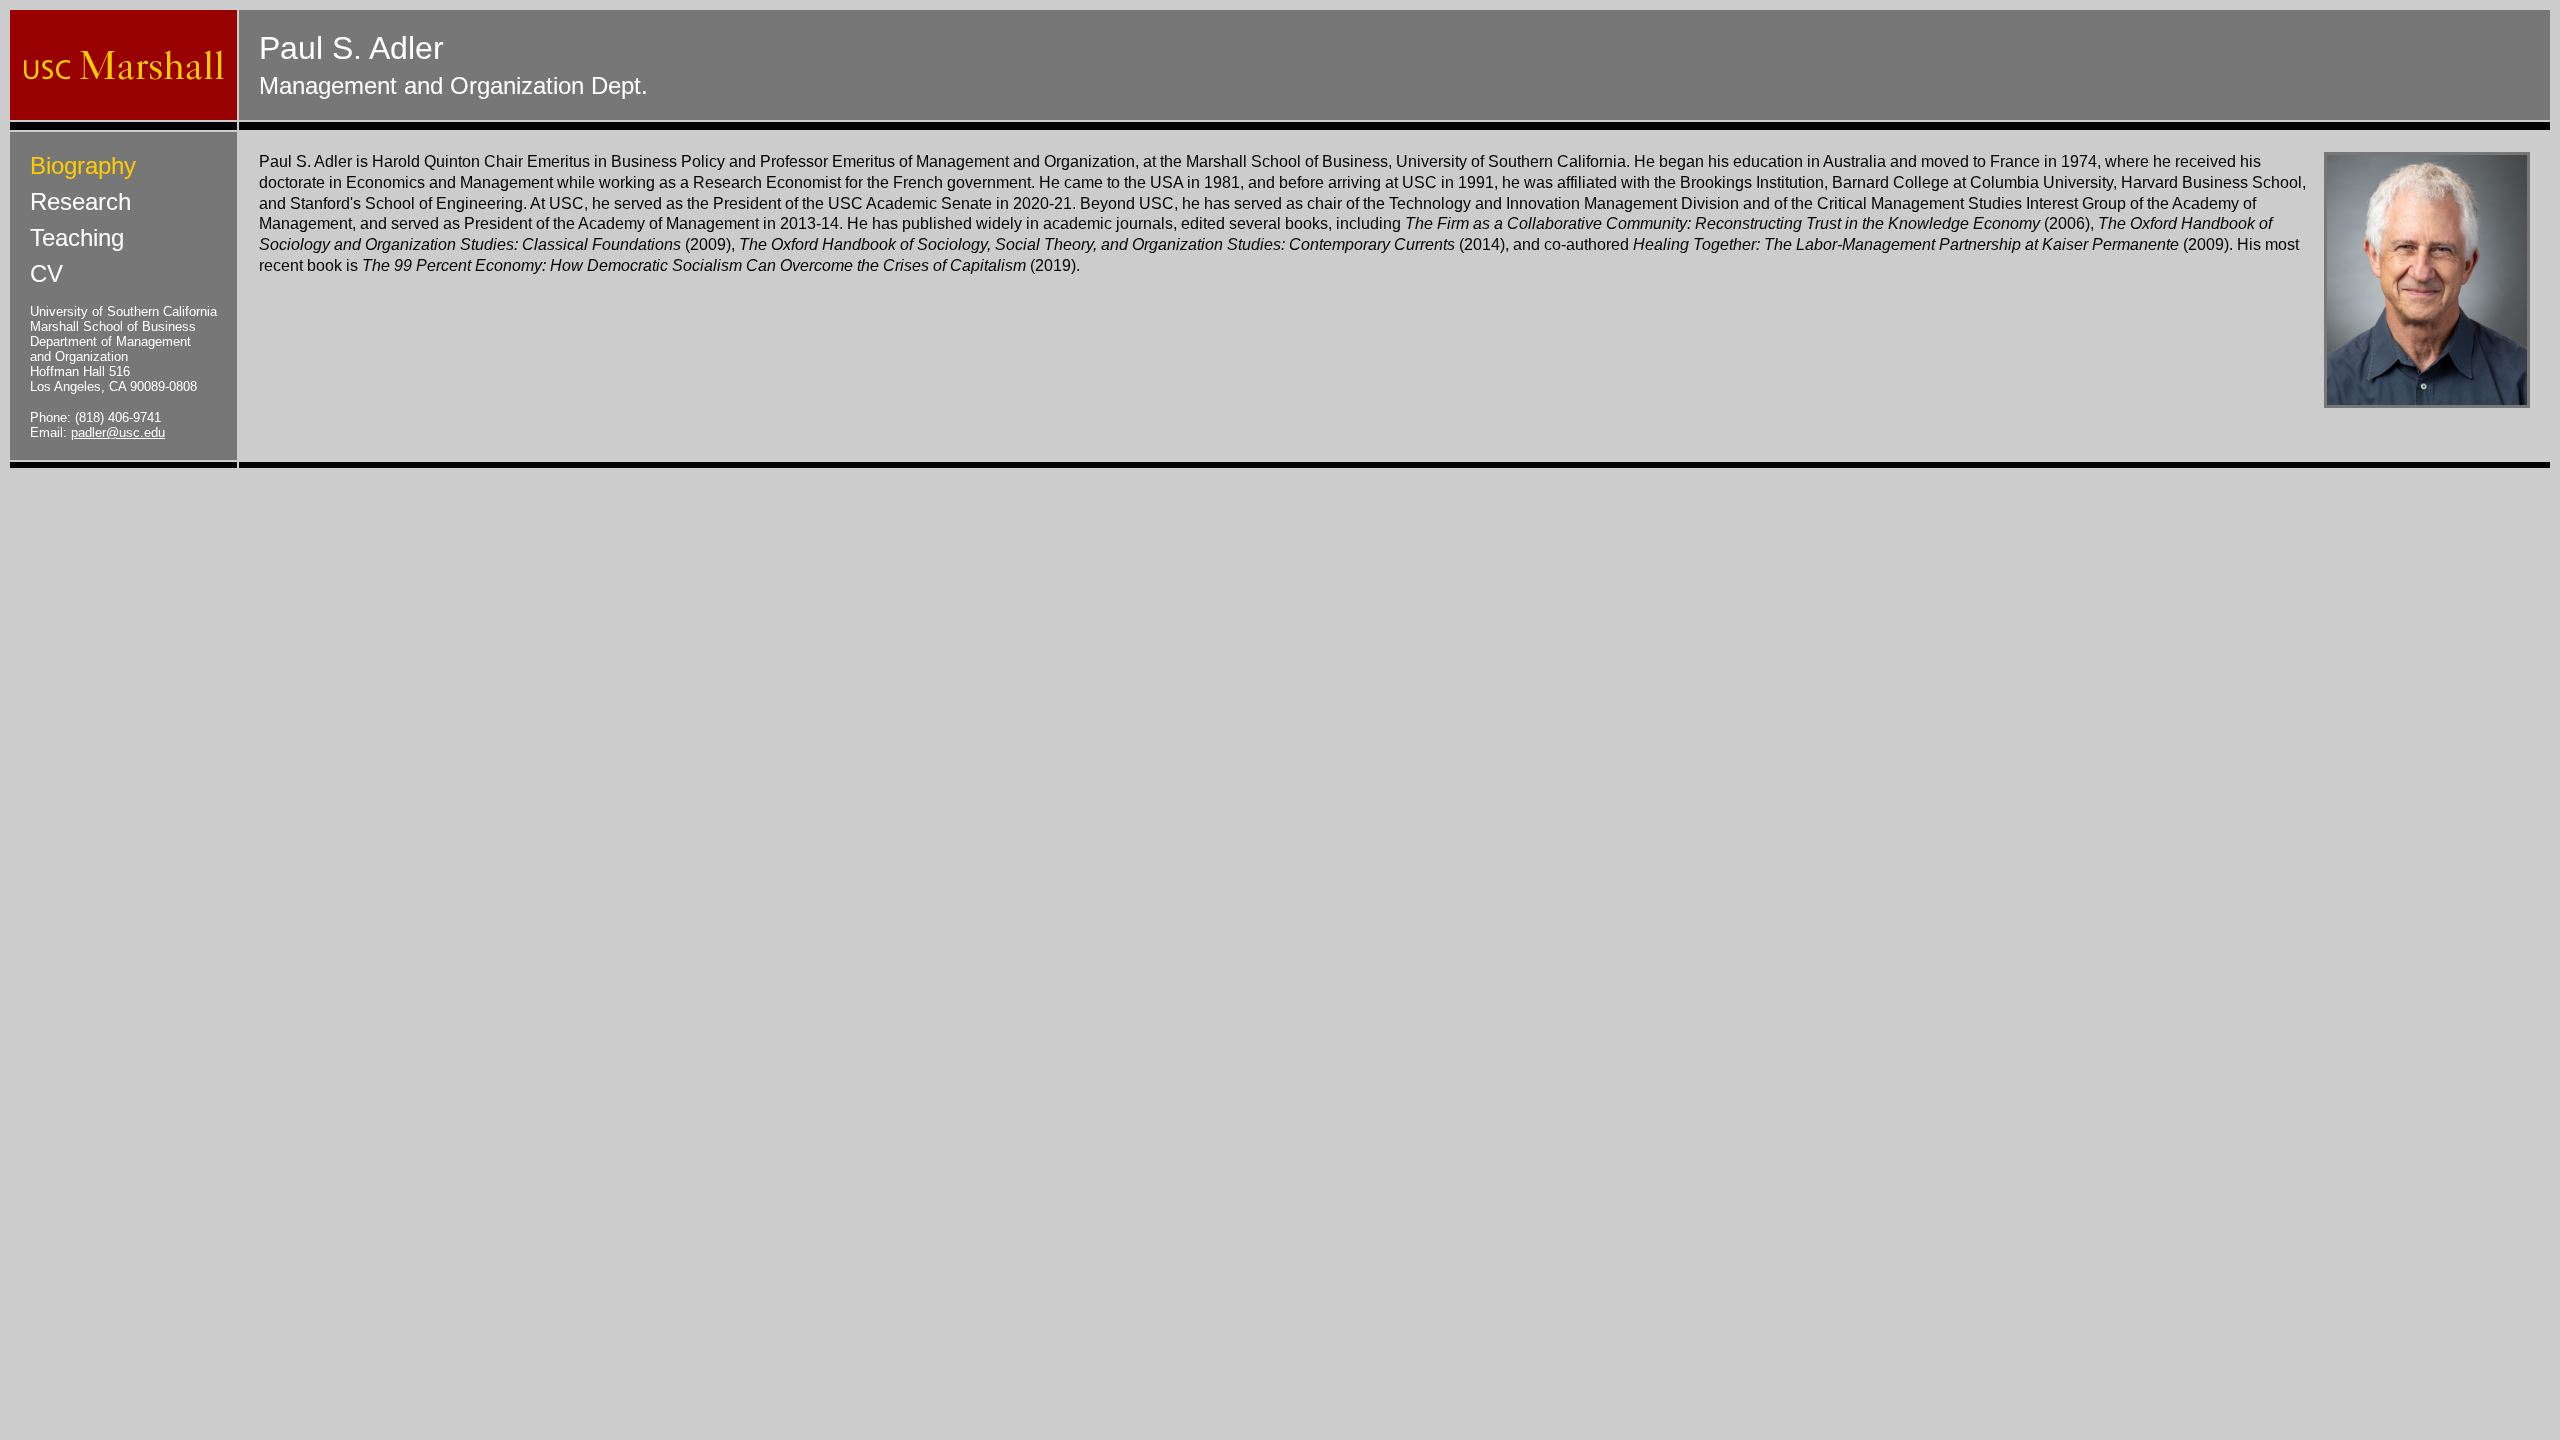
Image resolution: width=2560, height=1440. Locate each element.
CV (46, 273)
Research (80, 201)
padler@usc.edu (118, 432)
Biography (83, 165)
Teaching (77, 237)
